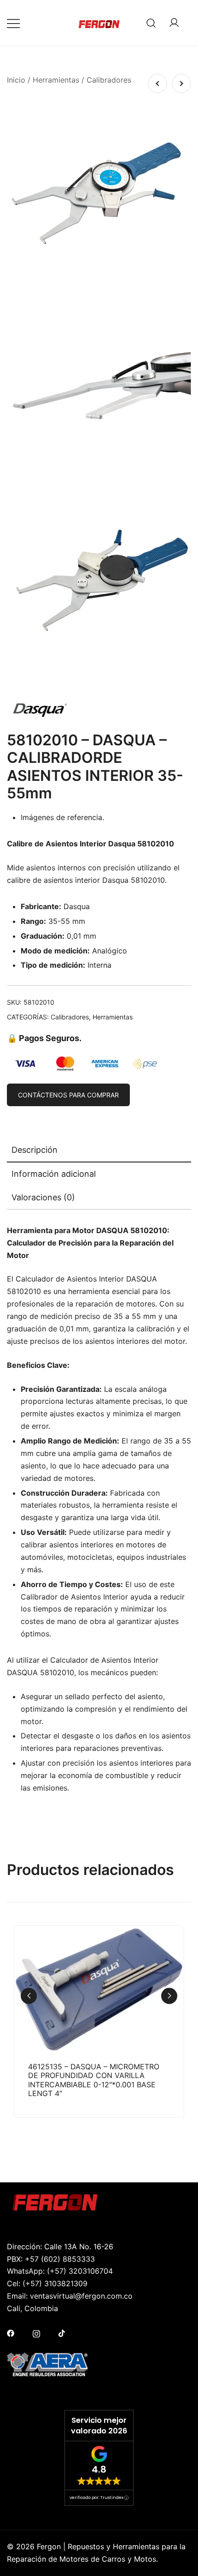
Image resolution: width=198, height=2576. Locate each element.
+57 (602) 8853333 (60, 2259)
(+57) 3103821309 (55, 2283)
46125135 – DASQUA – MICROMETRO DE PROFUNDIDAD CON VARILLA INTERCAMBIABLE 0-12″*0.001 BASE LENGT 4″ (94, 2080)
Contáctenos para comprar (68, 1095)
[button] (169, 1996)
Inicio (16, 80)
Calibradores (109, 80)
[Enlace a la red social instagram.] (36, 2332)
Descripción (35, 1150)
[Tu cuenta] (174, 23)
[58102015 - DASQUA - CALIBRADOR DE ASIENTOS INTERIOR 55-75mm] (157, 84)
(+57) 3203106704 (80, 2271)
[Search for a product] (151, 23)
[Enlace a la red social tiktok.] (62, 2332)
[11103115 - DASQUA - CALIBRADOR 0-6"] (181, 84)
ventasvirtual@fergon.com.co (81, 2296)
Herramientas (56, 80)
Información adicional (54, 1174)
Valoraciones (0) (43, 1197)
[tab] (99, 1150)
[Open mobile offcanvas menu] (13, 23)
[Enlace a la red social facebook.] (11, 2332)
